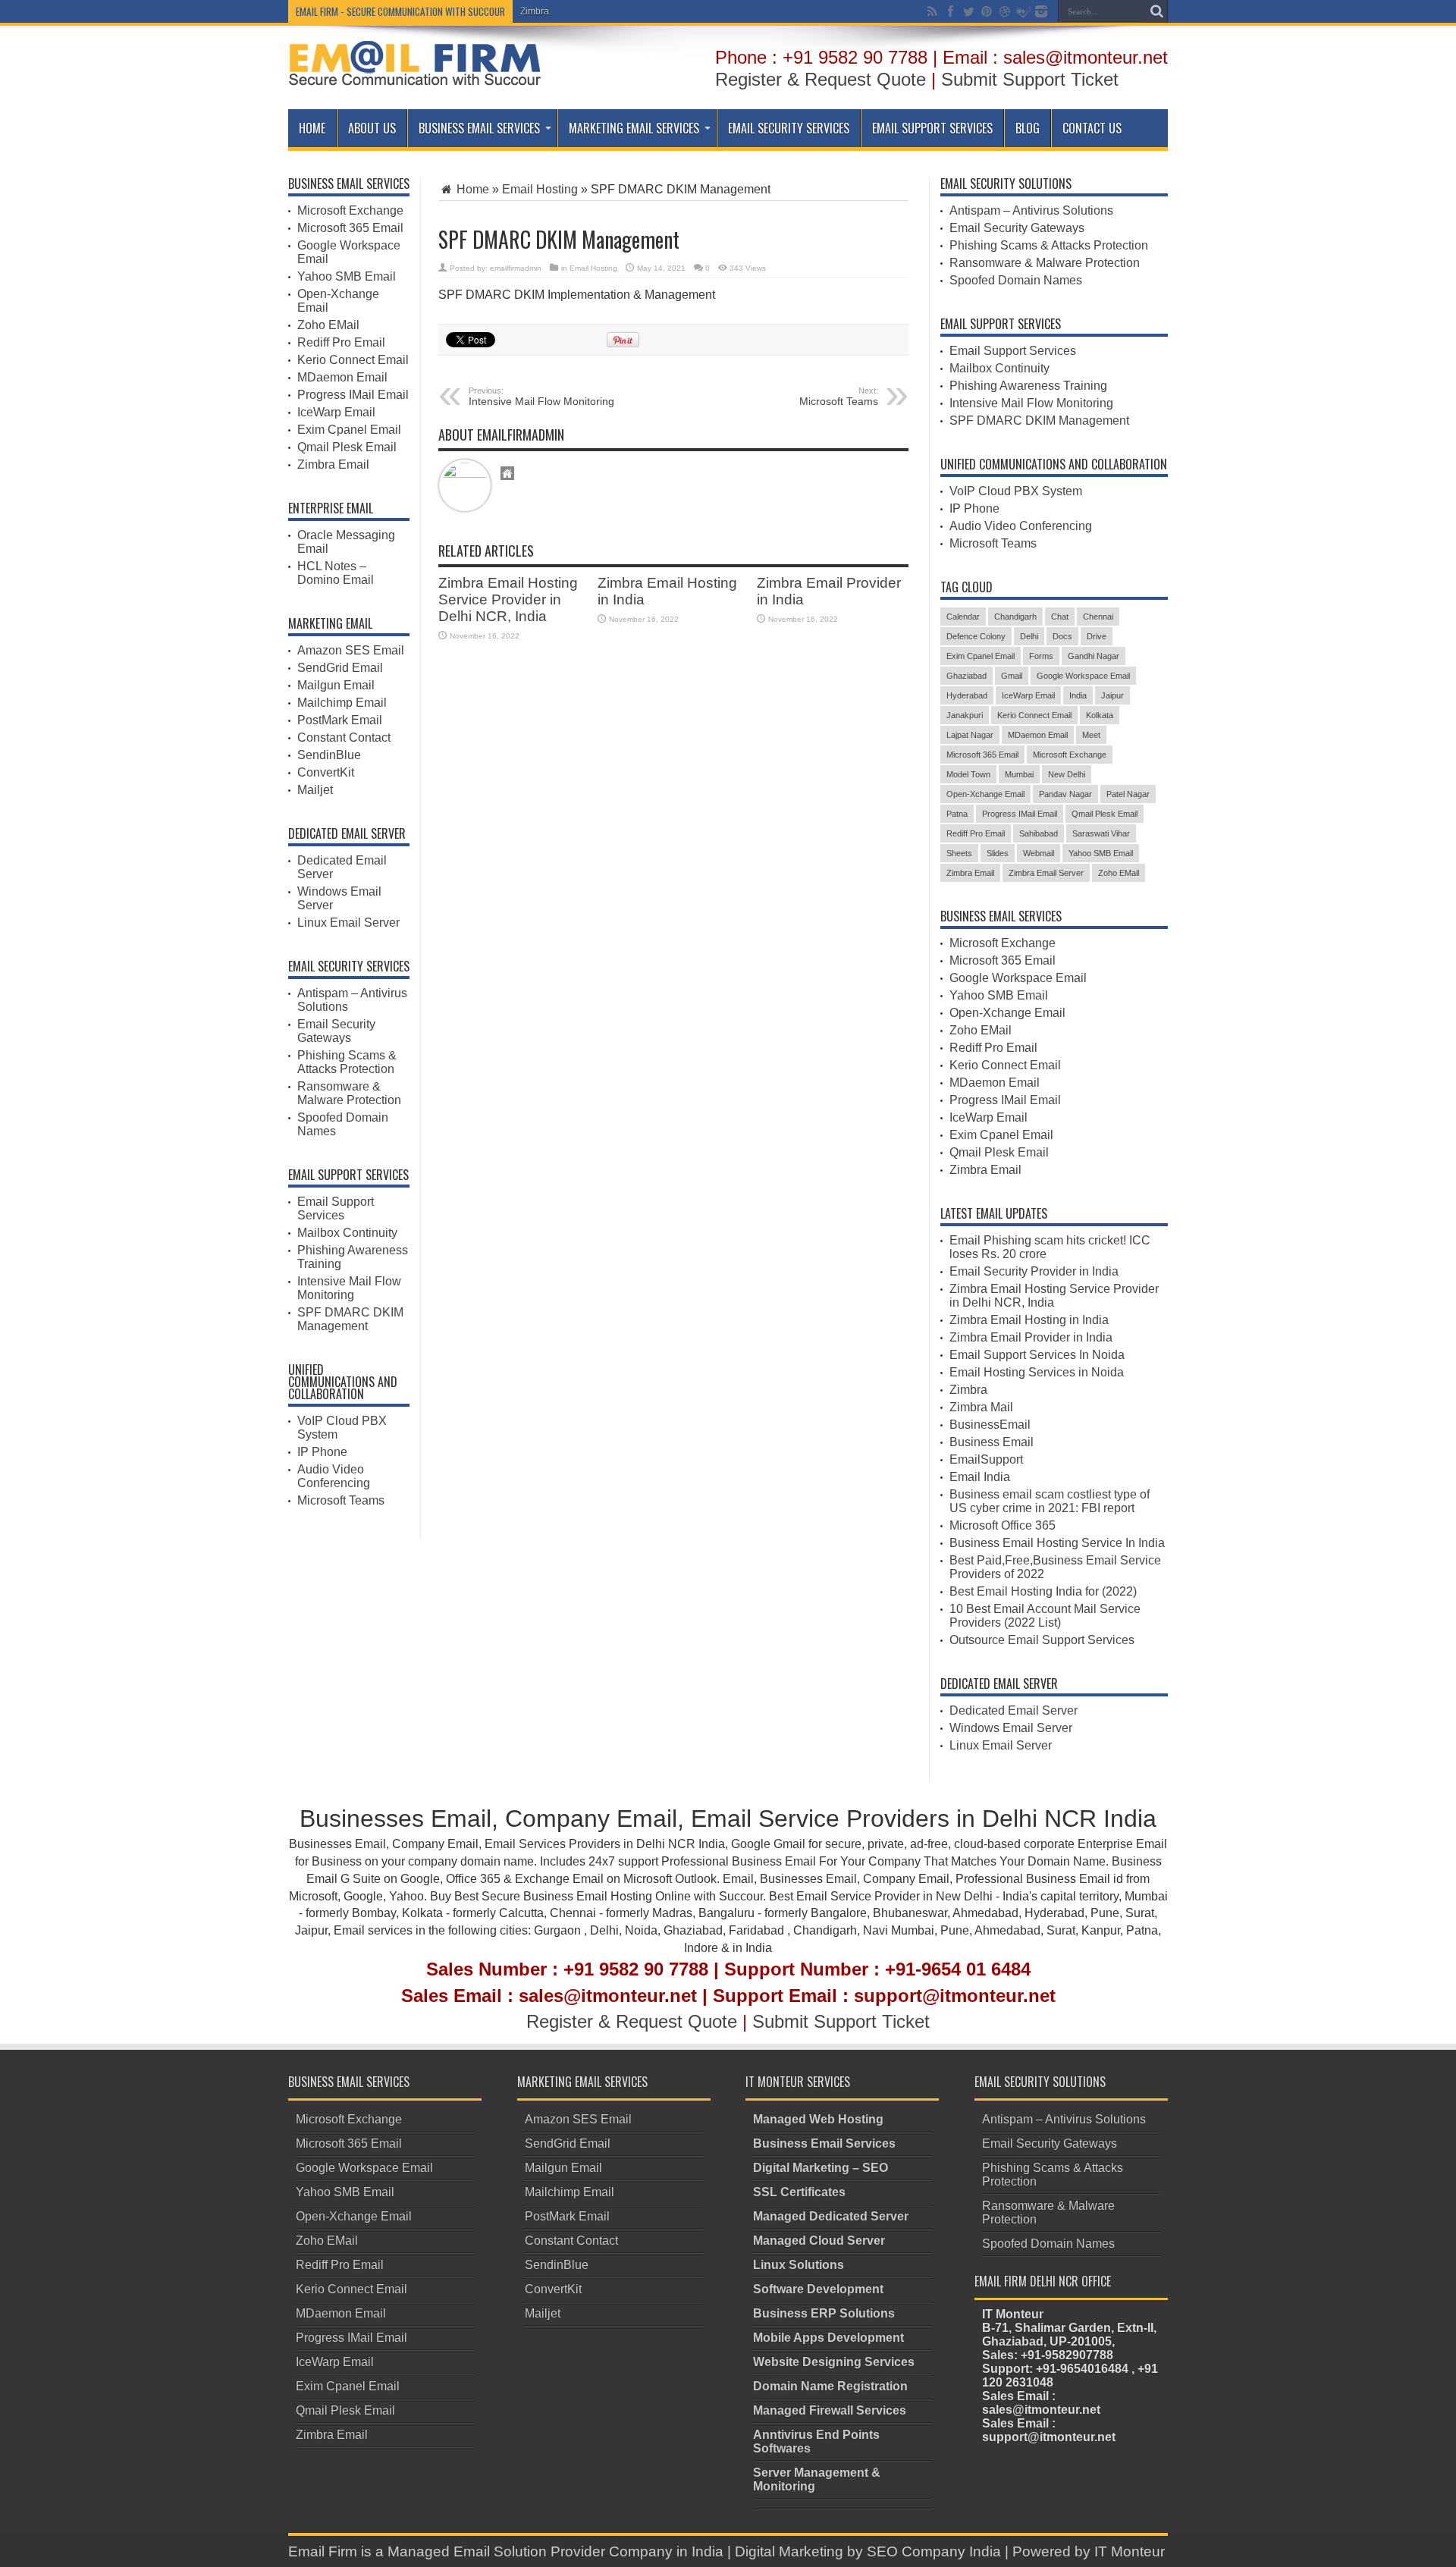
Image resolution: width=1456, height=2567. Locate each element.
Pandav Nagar (1065, 794)
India (1078, 695)
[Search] (1156, 11)
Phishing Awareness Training (1028, 386)
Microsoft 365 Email (350, 228)
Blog (1028, 128)
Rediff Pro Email (341, 342)
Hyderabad (967, 695)
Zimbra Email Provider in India (1031, 1337)
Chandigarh (1015, 617)
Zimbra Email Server (1046, 873)
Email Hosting (540, 189)
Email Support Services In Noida (1037, 1355)
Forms (1041, 656)
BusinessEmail (990, 1425)
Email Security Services (789, 128)
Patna (957, 814)
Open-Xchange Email (985, 794)
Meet (1091, 735)
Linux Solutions (799, 2265)
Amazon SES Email (351, 650)
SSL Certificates (799, 2192)
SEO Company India (934, 2551)
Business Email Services (479, 128)
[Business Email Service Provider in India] (415, 75)
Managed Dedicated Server (831, 2216)
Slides (998, 853)
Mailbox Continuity (347, 1233)
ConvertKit (326, 772)
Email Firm (323, 2551)
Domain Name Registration (830, 2386)
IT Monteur (1130, 2551)
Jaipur (1112, 695)
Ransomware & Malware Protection (349, 1093)
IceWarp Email (336, 412)
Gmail (1012, 676)
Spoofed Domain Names (1016, 280)
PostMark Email (340, 720)
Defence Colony (976, 636)
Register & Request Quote (821, 79)
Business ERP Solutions (824, 2313)
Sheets (959, 853)
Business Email (992, 1442)
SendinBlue (329, 755)
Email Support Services (932, 128)
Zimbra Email (333, 464)
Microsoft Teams (341, 1500)
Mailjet (315, 790)
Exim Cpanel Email (349, 430)
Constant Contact (344, 737)
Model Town (968, 774)
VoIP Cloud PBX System (1016, 491)
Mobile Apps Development (828, 2338)
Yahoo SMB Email (347, 276)
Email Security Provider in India (1034, 1271)
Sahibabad (1039, 833)
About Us (372, 128)
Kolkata (1100, 715)
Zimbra (968, 1390)
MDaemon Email (342, 377)
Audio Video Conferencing (334, 1476)
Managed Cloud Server (819, 2241)
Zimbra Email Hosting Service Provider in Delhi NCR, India (508, 599)
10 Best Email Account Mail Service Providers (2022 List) (1045, 1616)
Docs (1062, 636)
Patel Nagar (1128, 794)
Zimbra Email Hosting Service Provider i (602, 11)
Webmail (1039, 853)
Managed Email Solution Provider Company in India (555, 2551)
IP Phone (322, 1452)
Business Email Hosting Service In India (1057, 1543)
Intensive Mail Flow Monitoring (541, 397)
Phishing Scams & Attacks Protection (347, 1062)
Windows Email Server (1011, 1728)
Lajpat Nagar (970, 735)
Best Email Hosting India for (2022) (1043, 1591)
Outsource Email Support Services (1042, 1640)
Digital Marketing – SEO (821, 2168)
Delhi (1029, 636)
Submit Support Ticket (1030, 79)
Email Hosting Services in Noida (1037, 1372)
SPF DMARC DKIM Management (350, 1319)
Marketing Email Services (634, 128)
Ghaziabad (966, 676)
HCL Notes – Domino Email (336, 573)
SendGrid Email (340, 668)
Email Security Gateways (336, 1031)
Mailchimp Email (342, 703)
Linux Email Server (348, 923)
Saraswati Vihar (1101, 833)
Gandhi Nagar (1094, 656)
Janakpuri (965, 715)
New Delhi (1067, 774)
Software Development (818, 2289)
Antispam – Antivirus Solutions (1031, 210)
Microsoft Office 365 (1003, 1525)
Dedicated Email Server (1014, 1710)
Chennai (1098, 617)
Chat (1060, 617)
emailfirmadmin (516, 268)
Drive (1097, 636)
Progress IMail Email (353, 395)
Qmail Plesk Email (347, 447)
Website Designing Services (834, 2362)
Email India (980, 1477)
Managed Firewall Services (830, 2410)
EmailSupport (986, 1459)
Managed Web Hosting (818, 2119)
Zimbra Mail (981, 1407)
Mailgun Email (336, 685)
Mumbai (1019, 774)
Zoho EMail (328, 325)
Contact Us (1092, 128)
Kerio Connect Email (353, 360)
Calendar (963, 617)
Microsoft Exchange (350, 210)
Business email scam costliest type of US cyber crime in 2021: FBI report (1050, 1501)
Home (312, 128)
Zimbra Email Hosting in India (1029, 1320)
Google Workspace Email (1083, 676)
